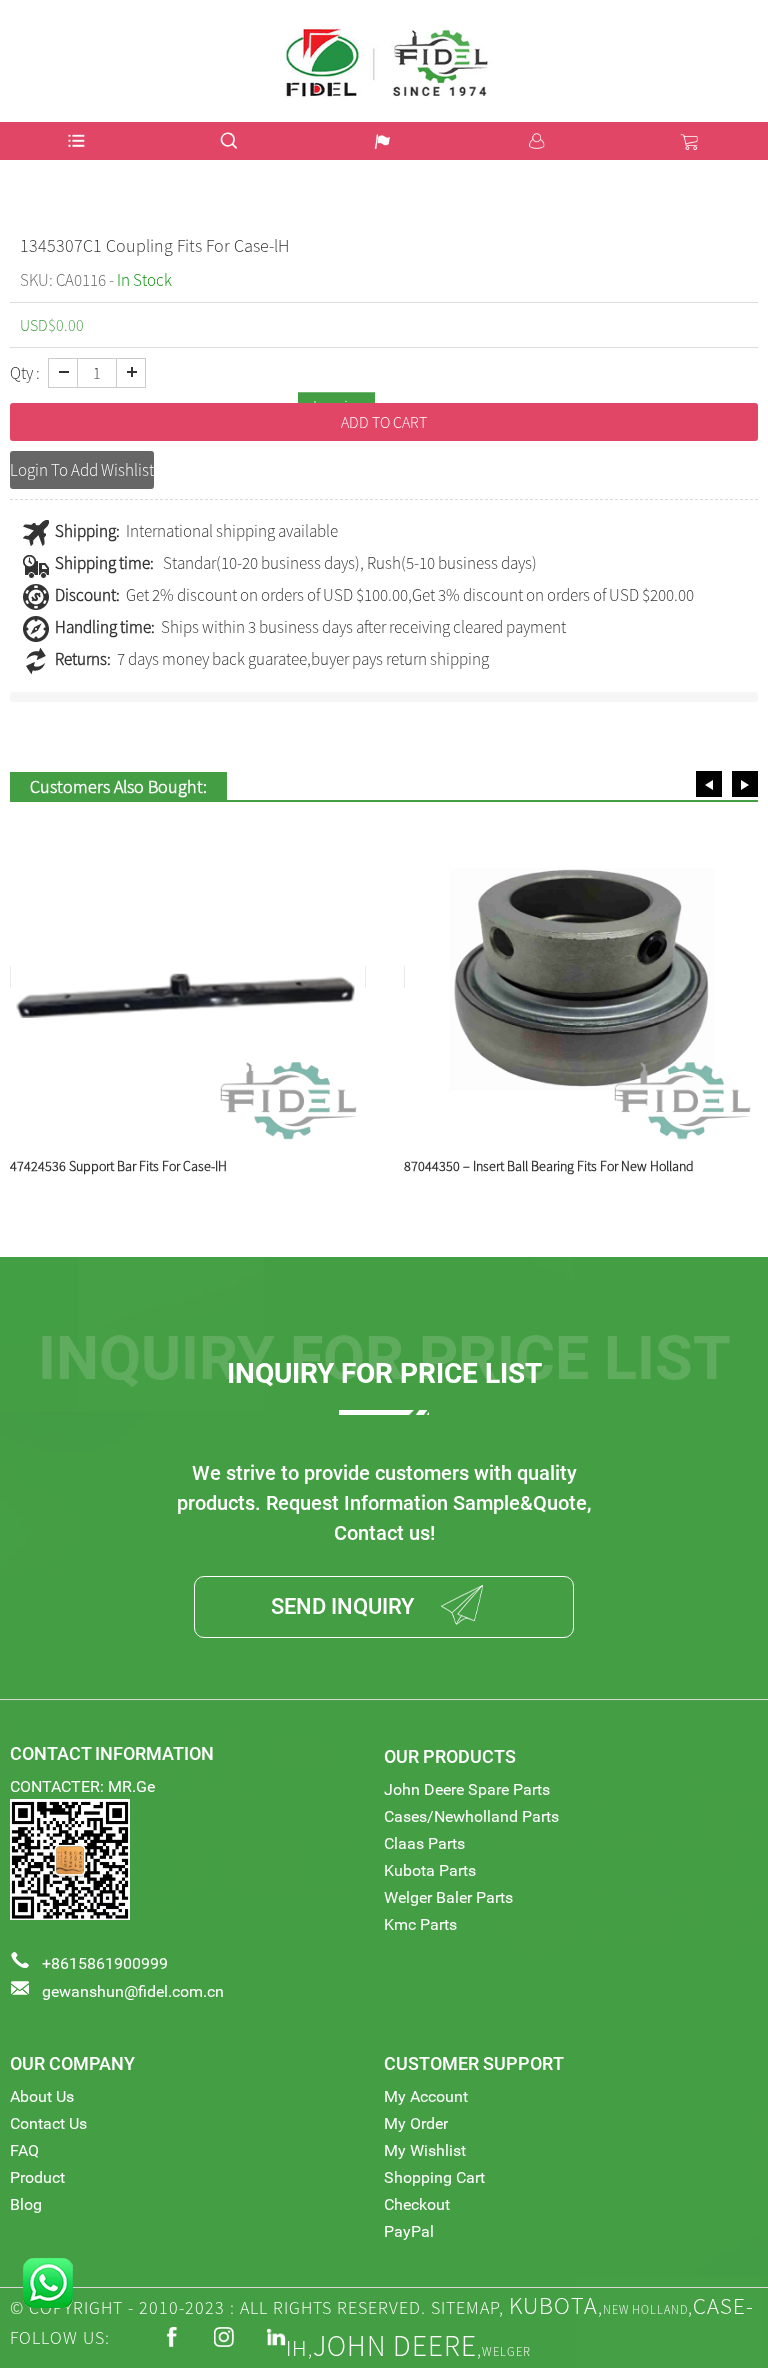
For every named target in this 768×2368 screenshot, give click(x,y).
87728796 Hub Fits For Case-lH (491, 1166)
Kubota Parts (430, 1870)
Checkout (417, 2204)
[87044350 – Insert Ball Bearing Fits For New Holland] (188, 977)
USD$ (731, 33)
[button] (709, 784)
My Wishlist (425, 2150)
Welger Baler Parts (448, 1897)
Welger (506, 2351)
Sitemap (465, 2307)
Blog (26, 2204)
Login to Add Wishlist (82, 470)
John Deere (395, 2345)
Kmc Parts (420, 1924)
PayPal (409, 2231)
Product (37, 2177)
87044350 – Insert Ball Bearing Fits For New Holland (155, 1166)
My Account (426, 2096)
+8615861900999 (105, 1963)
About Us (42, 2096)
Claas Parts (424, 1843)
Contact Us (48, 2123)
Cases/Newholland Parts (471, 1816)
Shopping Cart (434, 2177)
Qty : (25, 373)
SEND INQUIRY (342, 1606)
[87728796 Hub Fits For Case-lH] (582, 977)
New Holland (645, 2309)
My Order (416, 2123)
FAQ (24, 2150)
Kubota (553, 2305)
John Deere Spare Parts (467, 1789)
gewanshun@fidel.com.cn (133, 1991)
